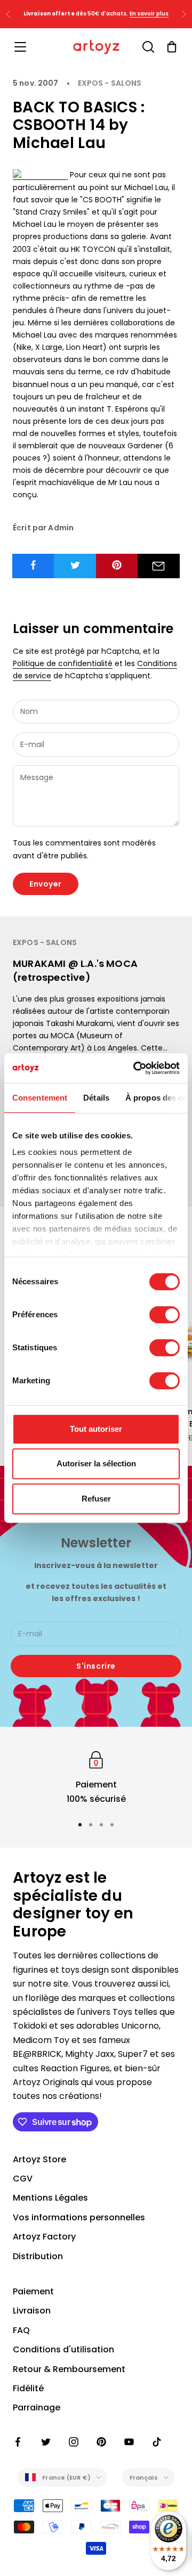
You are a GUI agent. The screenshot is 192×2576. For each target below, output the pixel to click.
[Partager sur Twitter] (75, 565)
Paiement (33, 2291)
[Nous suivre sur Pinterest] (101, 2442)
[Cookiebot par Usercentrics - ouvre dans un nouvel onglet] (135, 1068)
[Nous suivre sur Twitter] (46, 2442)
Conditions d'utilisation (63, 2349)
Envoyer (46, 884)
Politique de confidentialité (63, 663)
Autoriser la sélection (96, 1463)
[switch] (165, 1315)
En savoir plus (149, 14)
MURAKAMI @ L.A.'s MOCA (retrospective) (75, 970)
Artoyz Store (39, 2159)
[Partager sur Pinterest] (117, 565)
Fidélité (28, 2388)
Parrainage (37, 2407)
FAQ (21, 2330)
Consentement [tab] (40, 1098)
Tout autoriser (96, 1429)
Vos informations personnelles (79, 2217)
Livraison (32, 2311)
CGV (23, 2179)
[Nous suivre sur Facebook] (18, 2442)
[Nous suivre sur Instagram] (74, 2442)
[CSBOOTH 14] (40, 175)
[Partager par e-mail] (159, 566)
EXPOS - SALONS (110, 83)
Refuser (96, 1499)
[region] (96, 1777)
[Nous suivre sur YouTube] (129, 2442)
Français (144, 2477)
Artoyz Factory (44, 2237)
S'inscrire (96, 1666)
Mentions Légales (50, 2198)
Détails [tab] (96, 1098)
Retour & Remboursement (69, 2369)
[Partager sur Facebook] (33, 565)
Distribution (38, 2256)
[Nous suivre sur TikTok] (157, 2442)
